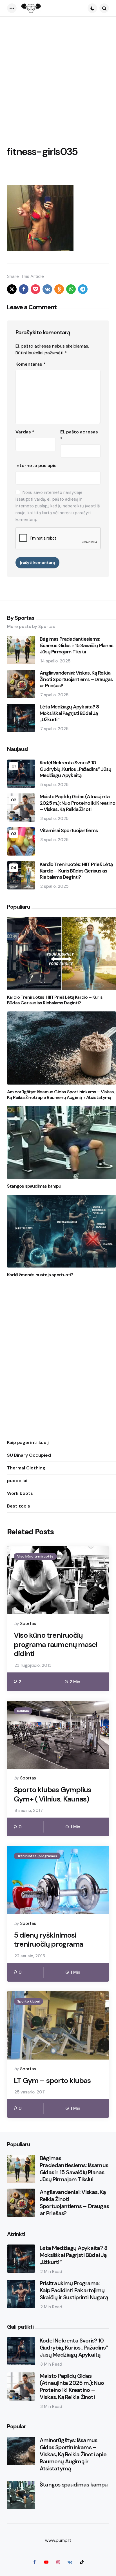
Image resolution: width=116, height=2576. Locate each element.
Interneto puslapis (36, 465)
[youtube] (46, 2562)
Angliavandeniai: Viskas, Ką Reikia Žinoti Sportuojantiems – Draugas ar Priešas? (76, 679)
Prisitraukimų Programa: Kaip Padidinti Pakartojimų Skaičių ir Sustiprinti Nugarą (74, 2290)
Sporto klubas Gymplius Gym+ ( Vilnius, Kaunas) (53, 1794)
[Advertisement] (58, 78)
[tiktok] (82, 2562)
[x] (12, 289)
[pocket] (35, 289)
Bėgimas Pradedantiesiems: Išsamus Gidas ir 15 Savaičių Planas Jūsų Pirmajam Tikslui (76, 645)
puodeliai (17, 1481)
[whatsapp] (71, 289)
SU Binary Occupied (29, 1455)
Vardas (25, 432)
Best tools (19, 1506)
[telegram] (83, 289)
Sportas (28, 1624)
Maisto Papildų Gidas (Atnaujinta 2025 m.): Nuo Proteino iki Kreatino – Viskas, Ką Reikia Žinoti (77, 803)
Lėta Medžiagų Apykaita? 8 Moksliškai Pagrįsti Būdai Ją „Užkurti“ (69, 713)
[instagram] (58, 2562)
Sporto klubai (28, 2001)
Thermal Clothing (26, 1468)
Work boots (20, 1493)
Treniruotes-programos (37, 1856)
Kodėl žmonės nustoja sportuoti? (40, 1275)
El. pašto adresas (79, 435)
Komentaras (31, 364)
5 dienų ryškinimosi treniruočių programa (48, 1940)
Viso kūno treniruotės (35, 1556)
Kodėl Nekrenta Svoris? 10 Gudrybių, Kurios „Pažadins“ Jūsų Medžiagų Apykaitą (75, 769)
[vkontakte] (47, 289)
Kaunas (23, 1711)
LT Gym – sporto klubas (52, 2081)
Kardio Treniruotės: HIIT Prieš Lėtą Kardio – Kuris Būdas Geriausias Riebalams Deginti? (76, 871)
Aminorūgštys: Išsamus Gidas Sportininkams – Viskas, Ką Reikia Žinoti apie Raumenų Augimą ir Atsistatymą (61, 1095)
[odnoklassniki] (59, 289)
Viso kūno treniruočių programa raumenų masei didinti (55, 1644)
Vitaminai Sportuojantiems (69, 831)
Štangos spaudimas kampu (34, 1186)
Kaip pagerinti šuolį (28, 1442)
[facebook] (24, 289)
